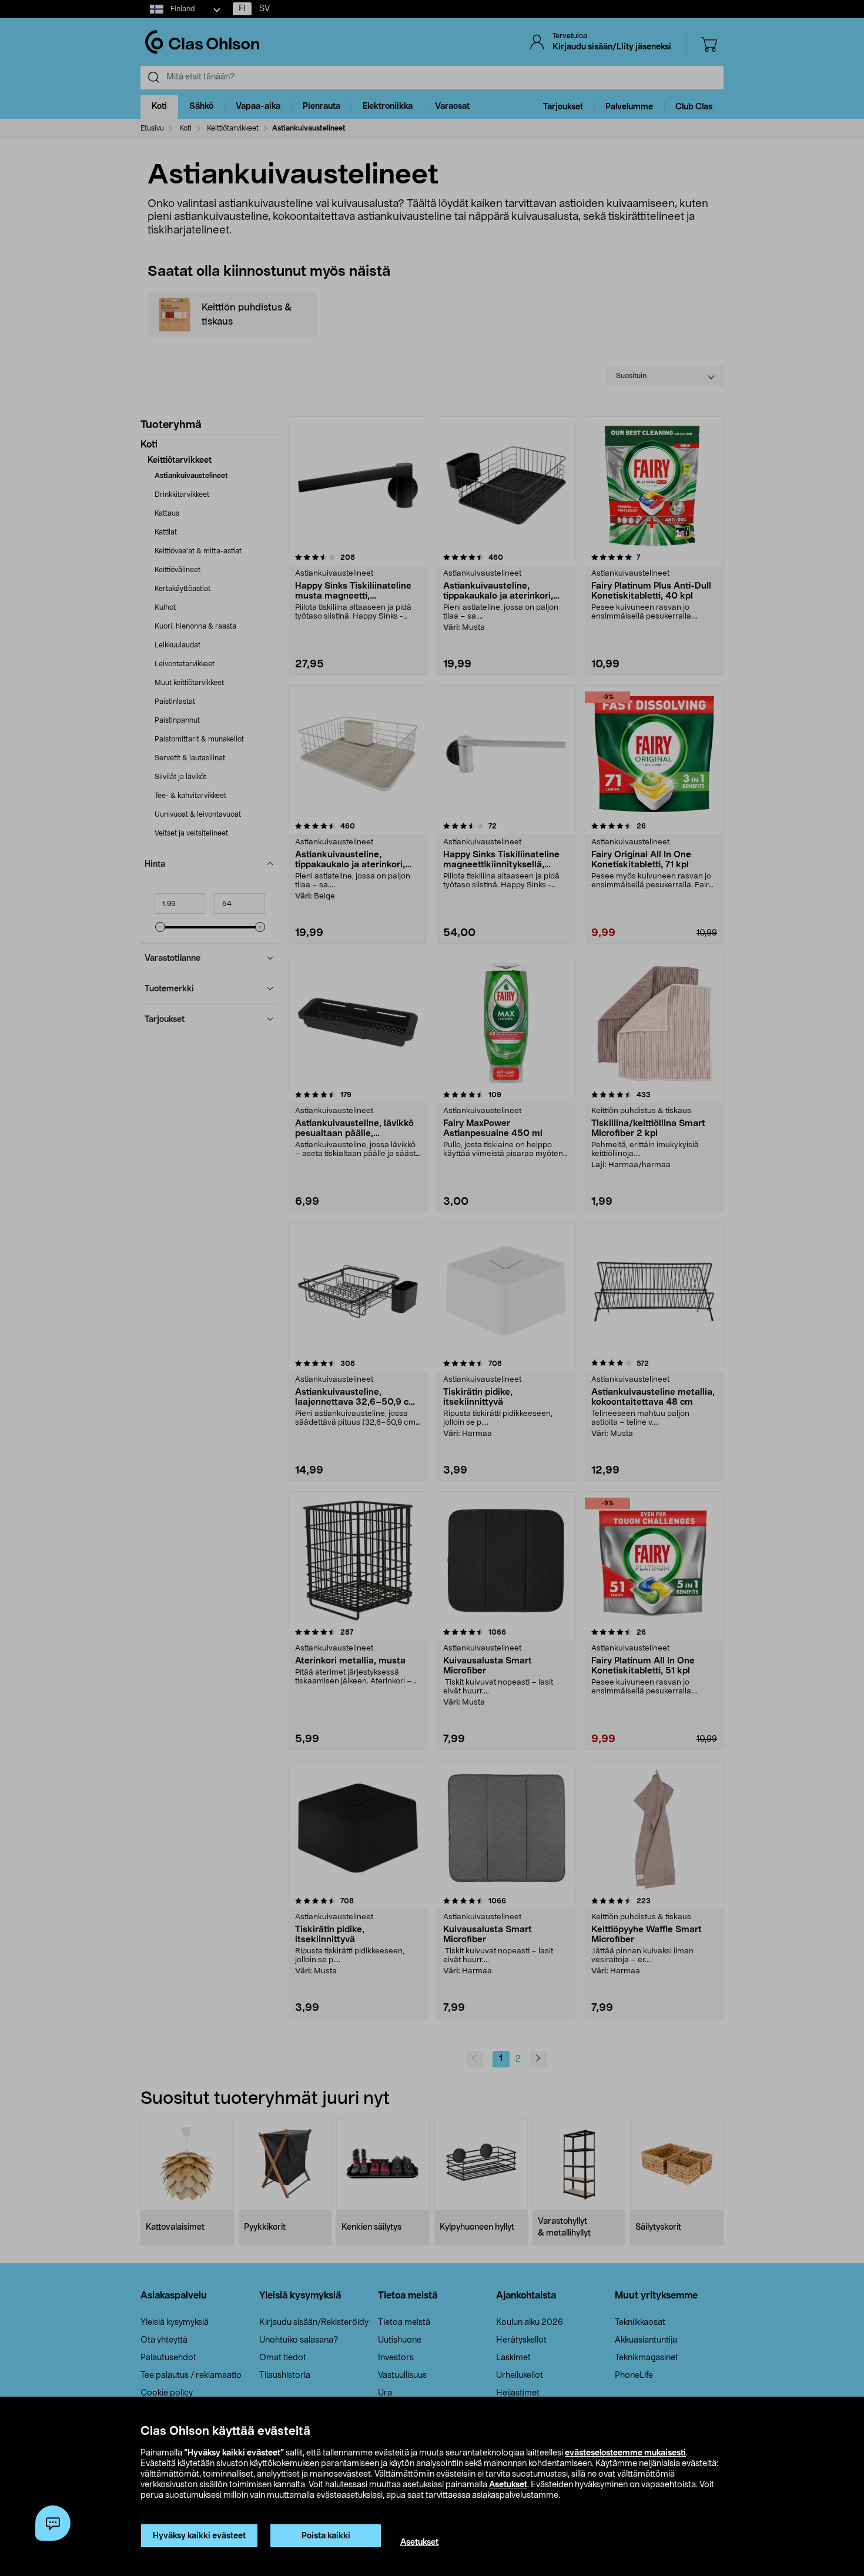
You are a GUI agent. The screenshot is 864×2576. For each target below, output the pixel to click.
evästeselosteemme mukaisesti (625, 2453)
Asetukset (508, 2485)
